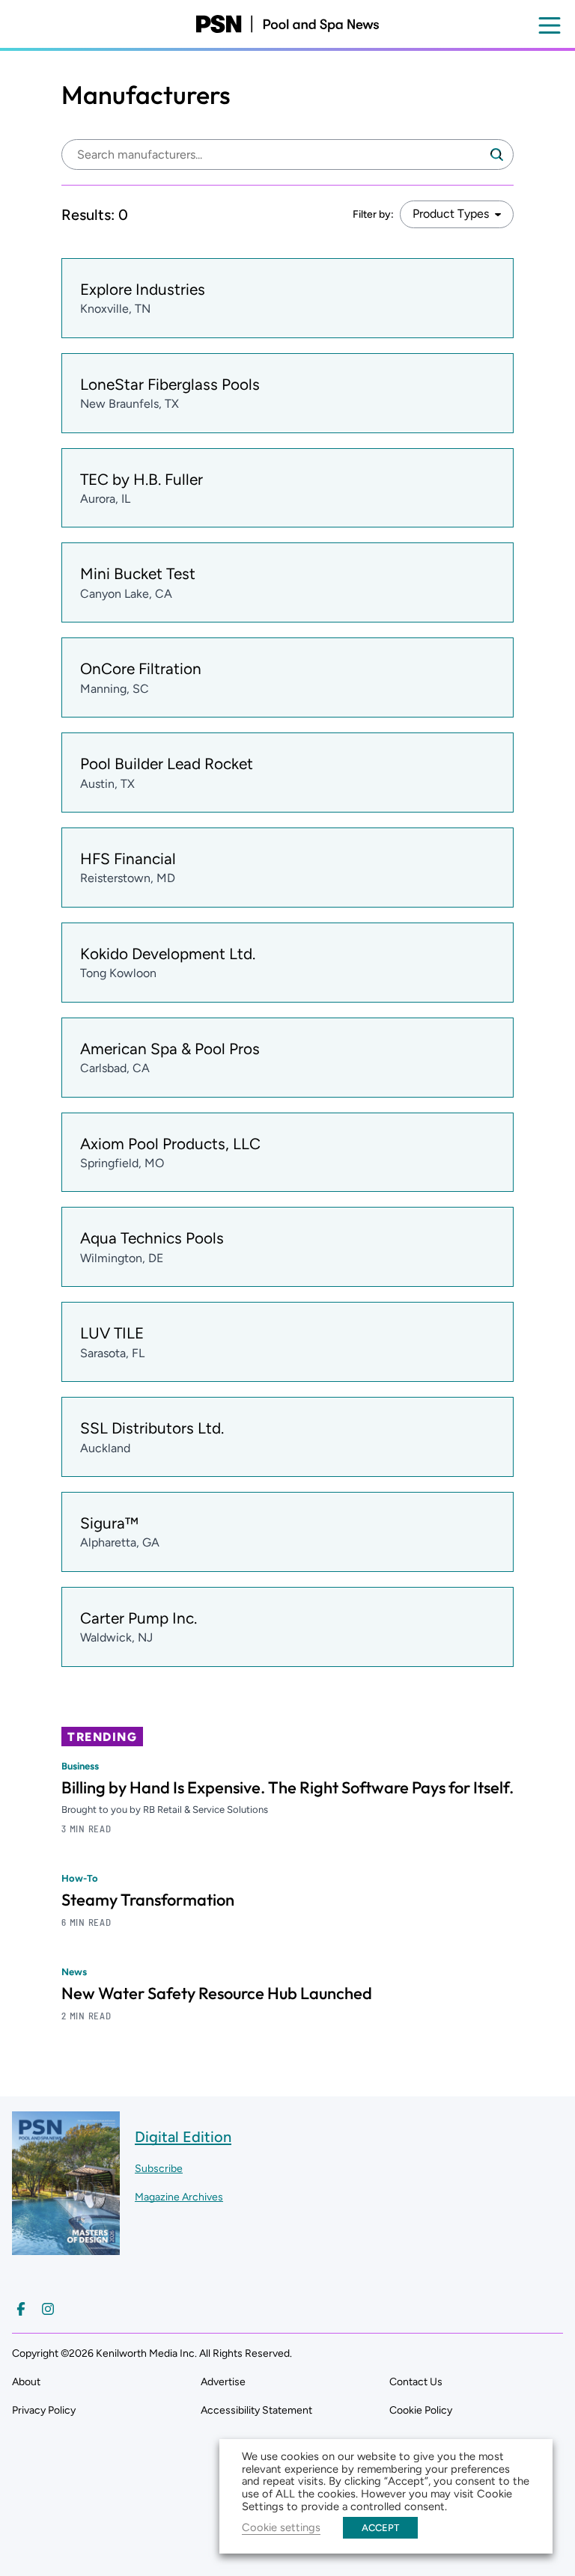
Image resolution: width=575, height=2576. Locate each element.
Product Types (451, 214)
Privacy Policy (44, 2410)
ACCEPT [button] (380, 2528)
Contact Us (416, 2382)
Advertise (223, 2382)
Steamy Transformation (148, 1900)
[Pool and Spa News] (287, 24)
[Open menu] (550, 25)
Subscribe (159, 2169)
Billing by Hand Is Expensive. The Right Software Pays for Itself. (287, 1787)
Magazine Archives (179, 2197)
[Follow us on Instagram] (48, 2309)
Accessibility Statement (256, 2410)
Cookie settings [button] (281, 2527)
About (26, 2382)
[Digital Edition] (66, 2248)
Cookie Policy (421, 2410)
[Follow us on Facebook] (21, 2309)
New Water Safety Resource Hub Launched (217, 1993)
